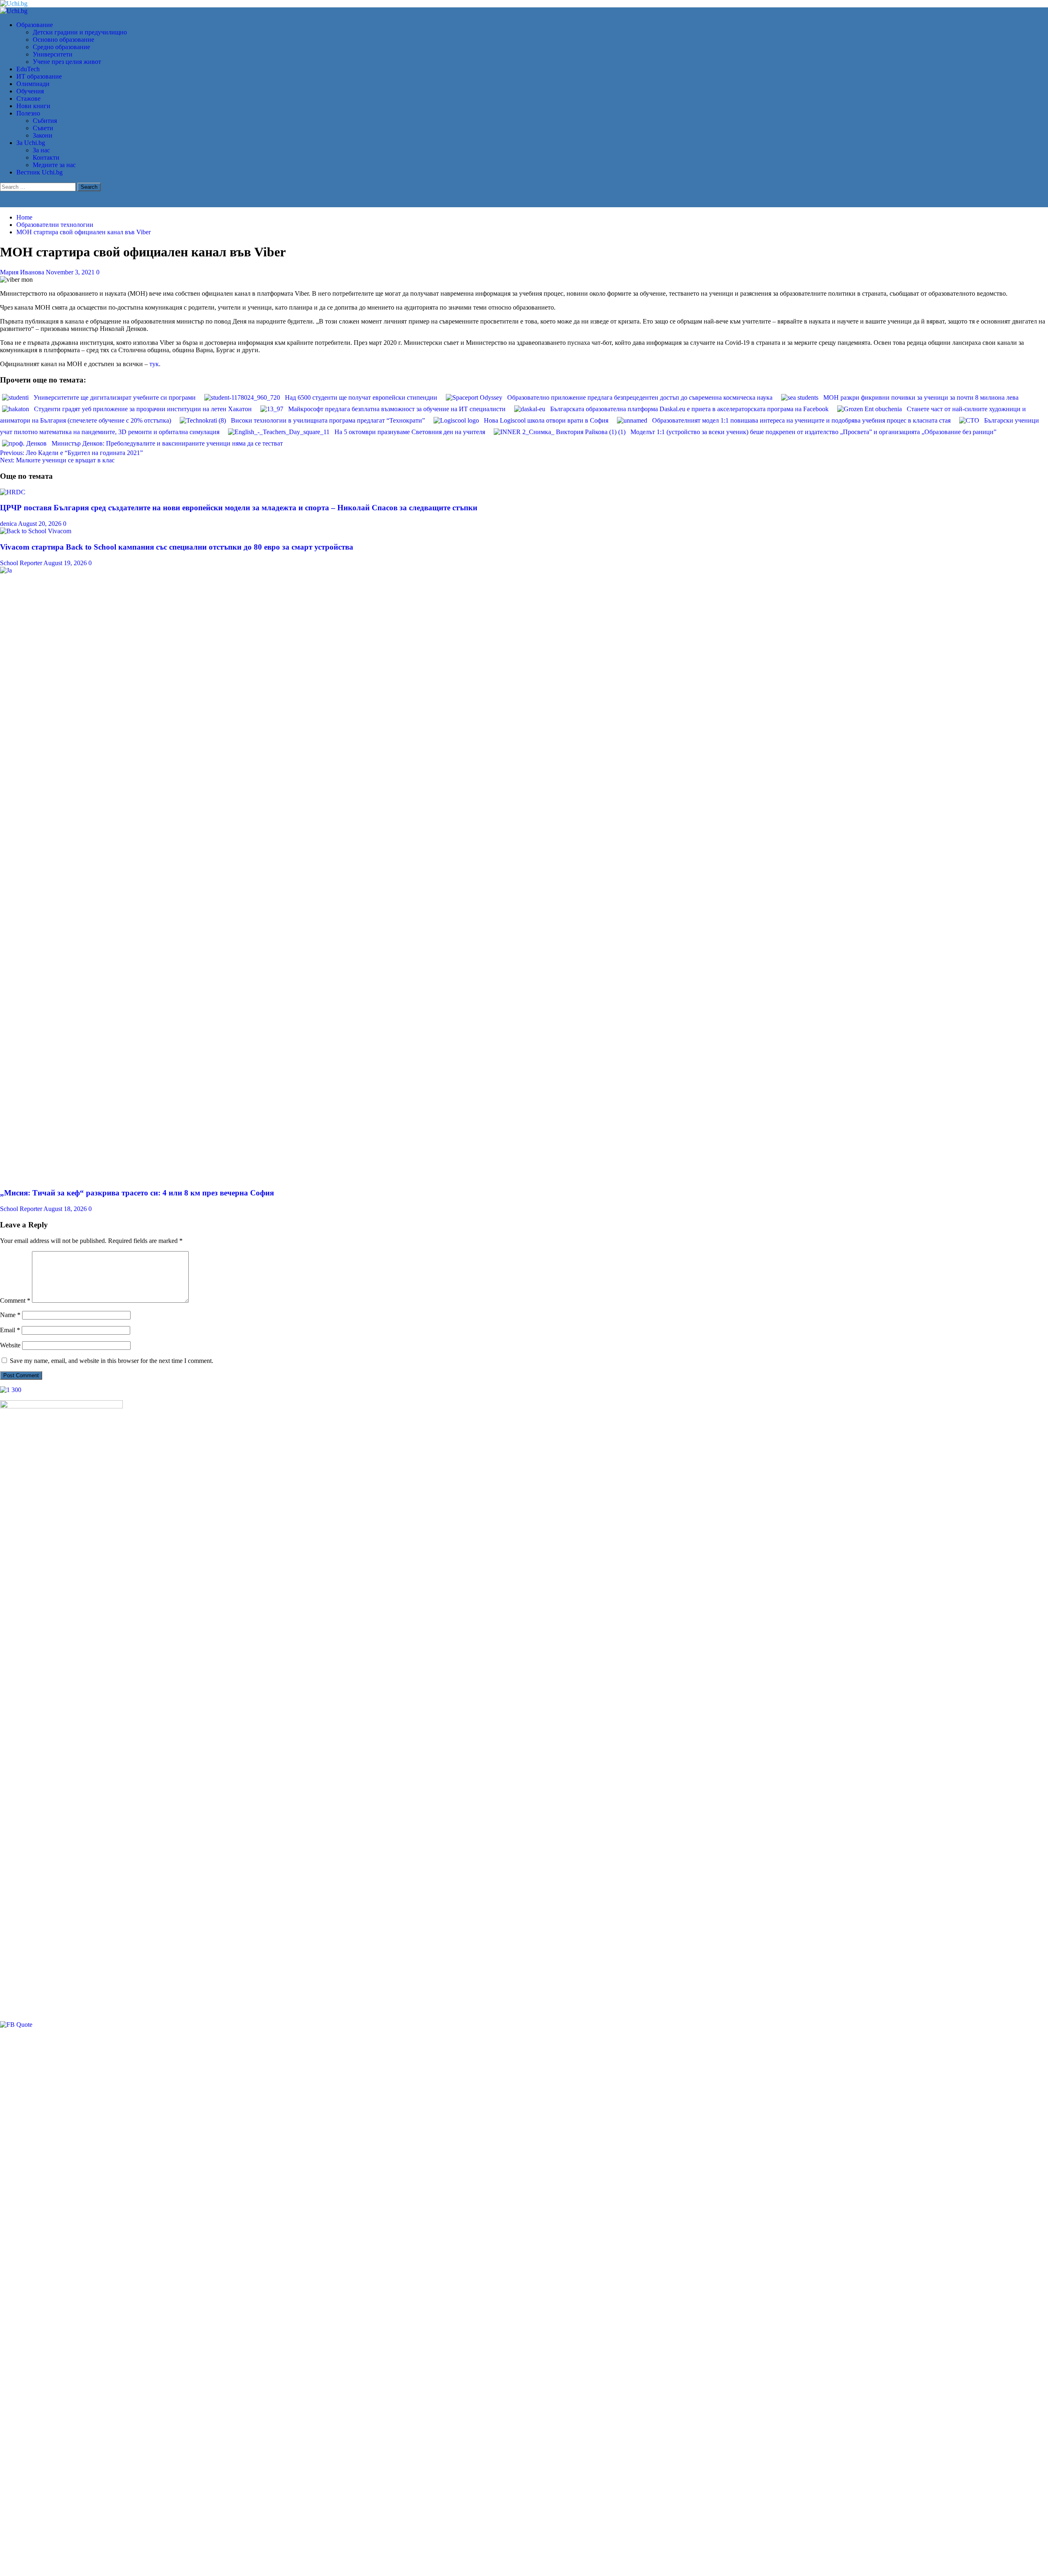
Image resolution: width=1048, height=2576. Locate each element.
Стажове (28, 98)
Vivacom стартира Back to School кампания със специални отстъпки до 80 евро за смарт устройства (177, 547)
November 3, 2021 (71, 272)
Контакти (46, 157)
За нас (41, 150)
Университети (53, 54)
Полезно (28, 113)
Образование (35, 25)
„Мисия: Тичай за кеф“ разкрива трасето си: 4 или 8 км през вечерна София (137, 1193)
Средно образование (61, 47)
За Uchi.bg (31, 143)
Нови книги (33, 106)
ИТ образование (39, 76)
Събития (45, 121)
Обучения (30, 91)
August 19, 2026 (66, 563)
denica (9, 524)
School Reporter (22, 563)
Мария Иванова (23, 272)
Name (10, 1315)
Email (10, 1330)
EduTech (28, 69)
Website (10, 1345)
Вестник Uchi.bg (40, 172)
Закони (43, 135)
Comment (15, 1300)
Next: (57, 460)
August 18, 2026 (66, 1209)
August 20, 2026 (41, 524)
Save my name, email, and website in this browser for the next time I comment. (112, 1361)
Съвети (43, 128)
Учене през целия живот (67, 62)
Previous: (71, 453)
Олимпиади (33, 84)
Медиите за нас (54, 165)
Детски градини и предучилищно (80, 32)
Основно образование (63, 40)
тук (154, 364)
